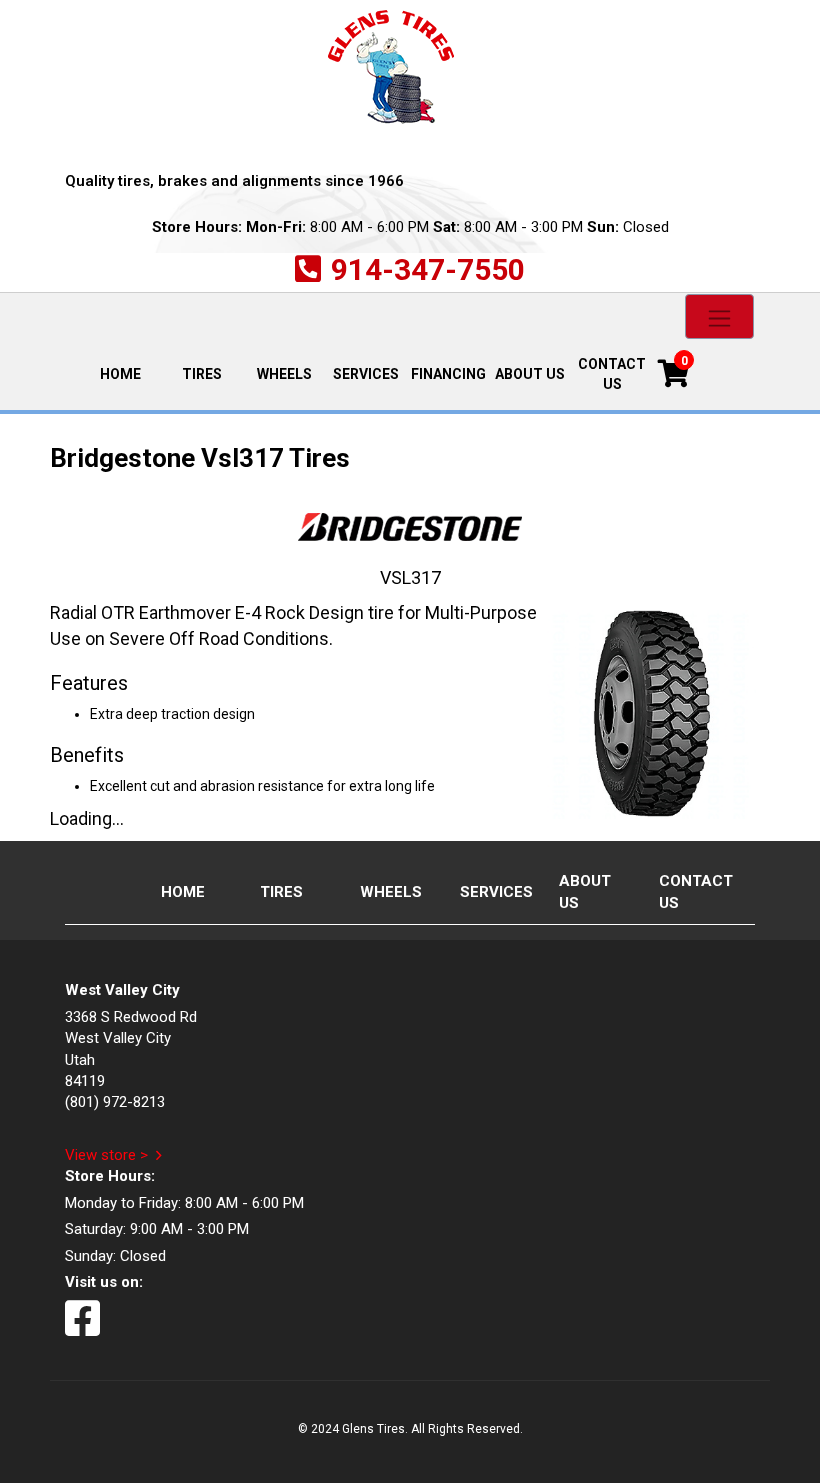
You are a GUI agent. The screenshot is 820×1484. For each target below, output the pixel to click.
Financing (448, 374)
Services (366, 374)
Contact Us (612, 374)
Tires (202, 374)
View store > (106, 1155)
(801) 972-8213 (115, 1102)
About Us (530, 374)
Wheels (284, 374)
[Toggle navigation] (719, 316)
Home (130, 372)
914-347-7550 (428, 269)
